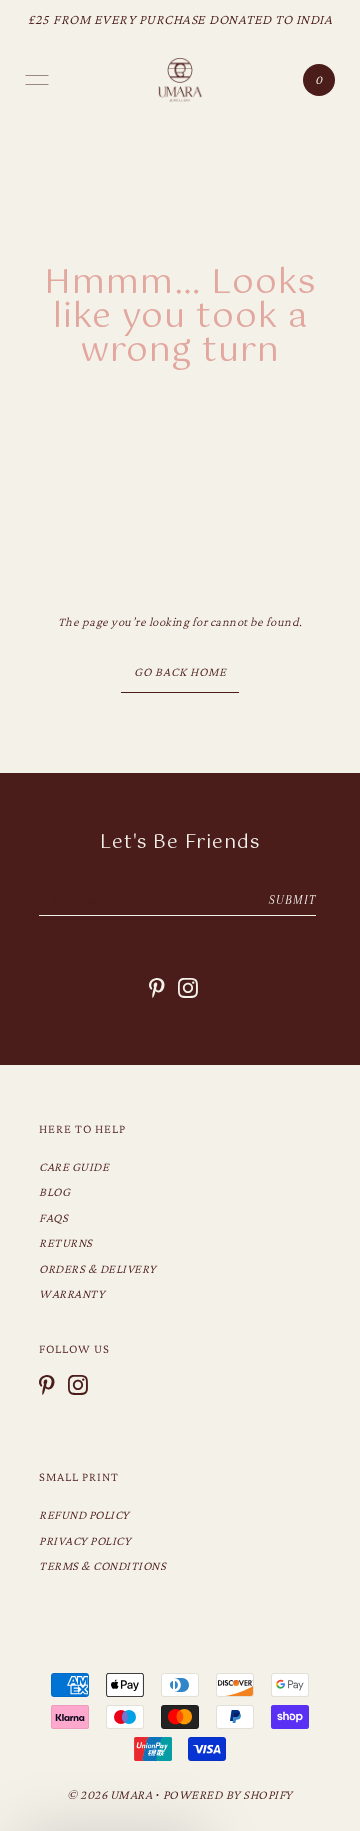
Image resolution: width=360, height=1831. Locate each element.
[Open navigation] (37, 80)
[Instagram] (78, 1385)
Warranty (72, 1294)
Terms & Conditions (102, 1566)
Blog (54, 1192)
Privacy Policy (85, 1541)
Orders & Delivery (98, 1269)
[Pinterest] (47, 1385)
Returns (66, 1243)
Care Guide (74, 1167)
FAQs (53, 1218)
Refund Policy (84, 1515)
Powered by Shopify (228, 1794)
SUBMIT (292, 900)
